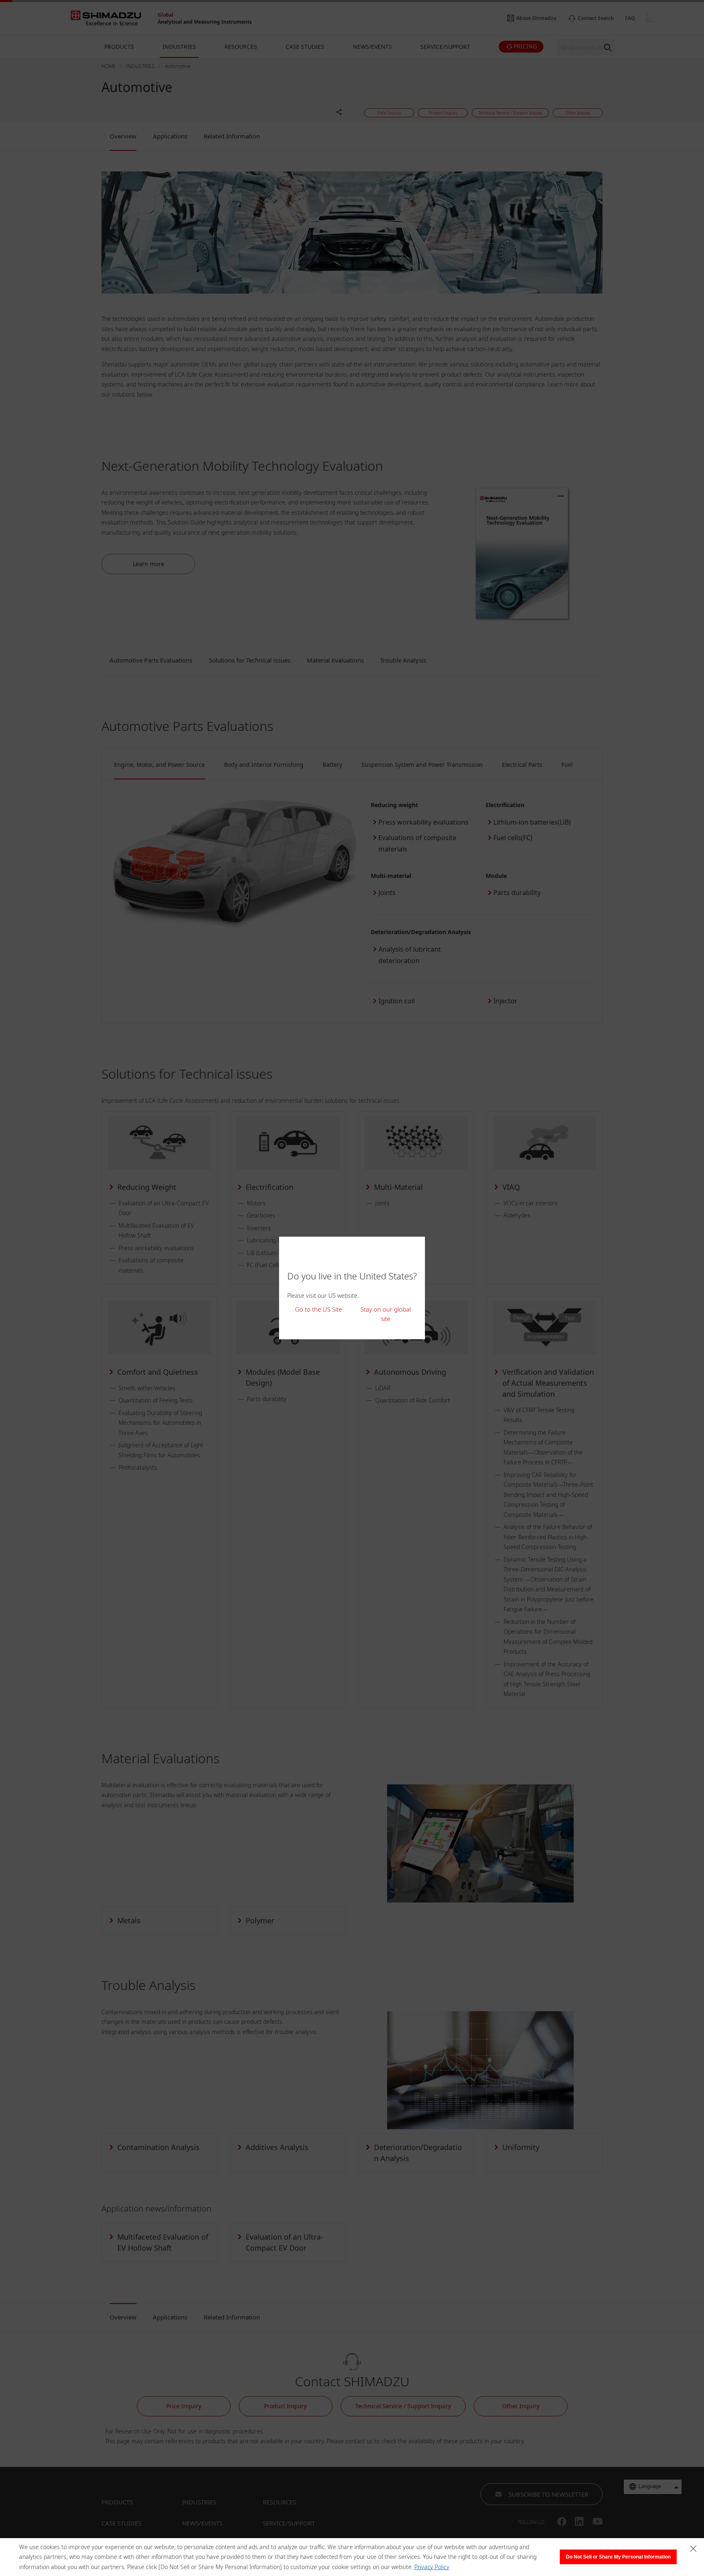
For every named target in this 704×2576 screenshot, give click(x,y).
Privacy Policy (432, 2567)
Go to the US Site (318, 1309)
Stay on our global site (386, 1314)
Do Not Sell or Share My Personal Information (618, 2557)
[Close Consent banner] (693, 2549)
